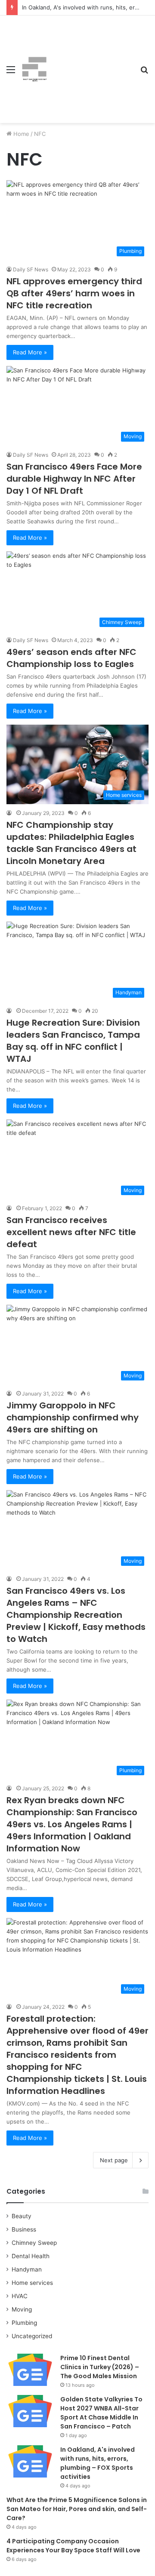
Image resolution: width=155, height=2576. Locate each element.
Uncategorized (32, 2336)
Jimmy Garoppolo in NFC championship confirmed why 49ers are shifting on (73, 1417)
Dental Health (31, 2256)
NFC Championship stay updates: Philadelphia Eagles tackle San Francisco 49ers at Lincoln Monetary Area (71, 843)
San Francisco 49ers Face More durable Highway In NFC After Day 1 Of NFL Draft (74, 479)
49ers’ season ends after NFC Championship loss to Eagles (71, 658)
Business (24, 2229)
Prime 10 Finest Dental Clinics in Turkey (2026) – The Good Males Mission (100, 2367)
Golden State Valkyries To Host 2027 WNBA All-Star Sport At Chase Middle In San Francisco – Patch (101, 2413)
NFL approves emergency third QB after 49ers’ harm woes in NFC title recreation (74, 293)
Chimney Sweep (34, 2243)
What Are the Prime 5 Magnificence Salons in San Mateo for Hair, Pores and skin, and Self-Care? (77, 2509)
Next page (114, 2160)
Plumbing (24, 2323)
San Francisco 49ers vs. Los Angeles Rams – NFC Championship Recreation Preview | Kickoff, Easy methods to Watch (76, 1615)
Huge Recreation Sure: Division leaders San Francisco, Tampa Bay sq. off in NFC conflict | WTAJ (73, 1041)
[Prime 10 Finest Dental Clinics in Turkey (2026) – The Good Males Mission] (30, 2370)
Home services (32, 2283)
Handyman (27, 2269)
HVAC (20, 2296)
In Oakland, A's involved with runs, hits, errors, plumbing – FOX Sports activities (98, 2463)
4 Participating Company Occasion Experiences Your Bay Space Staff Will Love (73, 2546)
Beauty (22, 2216)
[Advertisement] (90, 63)
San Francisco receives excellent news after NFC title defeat (71, 1232)
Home (20, 134)
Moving (22, 2309)
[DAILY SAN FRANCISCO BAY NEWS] (34, 69)
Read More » (30, 352)
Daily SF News (31, 269)
